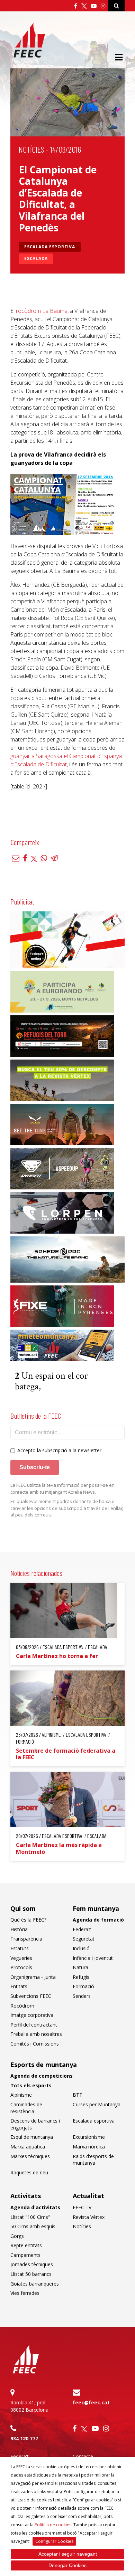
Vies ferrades (25, 2293)
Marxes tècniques (30, 2156)
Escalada (36, 258)
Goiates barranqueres (35, 2284)
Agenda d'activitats (35, 2207)
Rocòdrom (22, 2006)
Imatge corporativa (32, 2015)
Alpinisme (21, 2095)
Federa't (82, 1929)
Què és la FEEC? (28, 1920)
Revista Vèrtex (89, 2217)
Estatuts (20, 1948)
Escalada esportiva (50, 247)
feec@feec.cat (91, 2402)
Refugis (81, 1977)
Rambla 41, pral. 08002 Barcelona (29, 2406)
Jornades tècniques (32, 2264)
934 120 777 (24, 2438)
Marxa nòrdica (89, 2147)
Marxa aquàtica (28, 2147)
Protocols (21, 1967)
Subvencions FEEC (31, 1996)
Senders (82, 1996)
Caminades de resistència (26, 2108)
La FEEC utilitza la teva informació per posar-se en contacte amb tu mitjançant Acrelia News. (62, 1488)
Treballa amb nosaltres (36, 2034)
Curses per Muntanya (97, 2104)
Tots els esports (31, 2085)
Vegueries (21, 1958)
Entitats (19, 1986)
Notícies (31, 149)
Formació (83, 1986)
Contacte (83, 2456)
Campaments (25, 2255)
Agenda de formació (98, 1920)
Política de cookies (53, 2525)
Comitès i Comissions (35, 2044)
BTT (78, 2095)
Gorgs (17, 2236)
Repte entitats (26, 2245)
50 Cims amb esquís (33, 2226)
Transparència (26, 1939)
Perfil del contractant (34, 2025)
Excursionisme (89, 2137)
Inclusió (81, 1948)
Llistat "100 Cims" (30, 2217)
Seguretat (84, 1939)
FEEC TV (82, 2207)
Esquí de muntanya (32, 2137)
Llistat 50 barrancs (31, 2274)
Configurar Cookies (54, 2541)
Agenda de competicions (42, 2076)
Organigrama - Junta (33, 1977)
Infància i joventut (93, 1958)
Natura (80, 1967)
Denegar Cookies (67, 2565)
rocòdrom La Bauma (42, 311)
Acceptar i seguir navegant (68, 2554)
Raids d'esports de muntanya (93, 2160)
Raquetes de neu (29, 2172)
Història (19, 1929)
